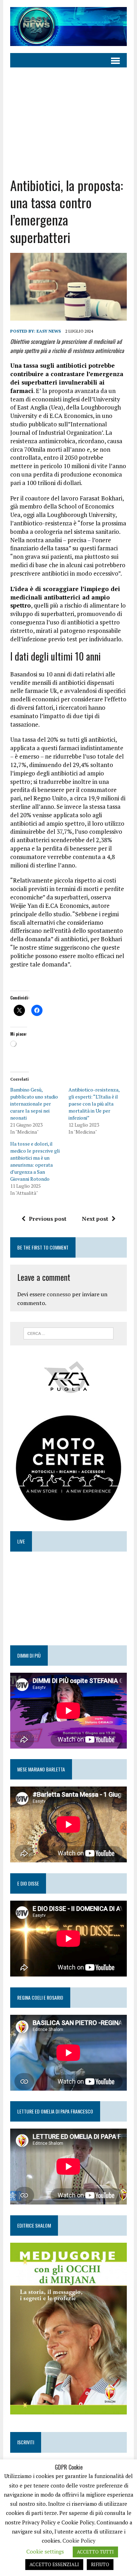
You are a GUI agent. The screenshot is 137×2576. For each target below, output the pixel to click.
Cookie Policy (79, 2541)
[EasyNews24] (68, 27)
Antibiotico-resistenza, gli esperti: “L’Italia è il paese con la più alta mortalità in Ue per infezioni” (94, 1104)
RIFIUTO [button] (100, 2564)
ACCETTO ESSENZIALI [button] (54, 2564)
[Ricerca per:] (69, 1333)
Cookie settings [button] (45, 2551)
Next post (95, 1219)
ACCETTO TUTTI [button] (95, 2552)
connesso (59, 1294)
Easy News (49, 331)
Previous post (48, 1219)
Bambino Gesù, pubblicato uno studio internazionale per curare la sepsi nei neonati (34, 1104)
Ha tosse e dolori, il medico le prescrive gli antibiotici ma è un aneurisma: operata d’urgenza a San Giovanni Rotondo (35, 1161)
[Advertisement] (68, 122)
